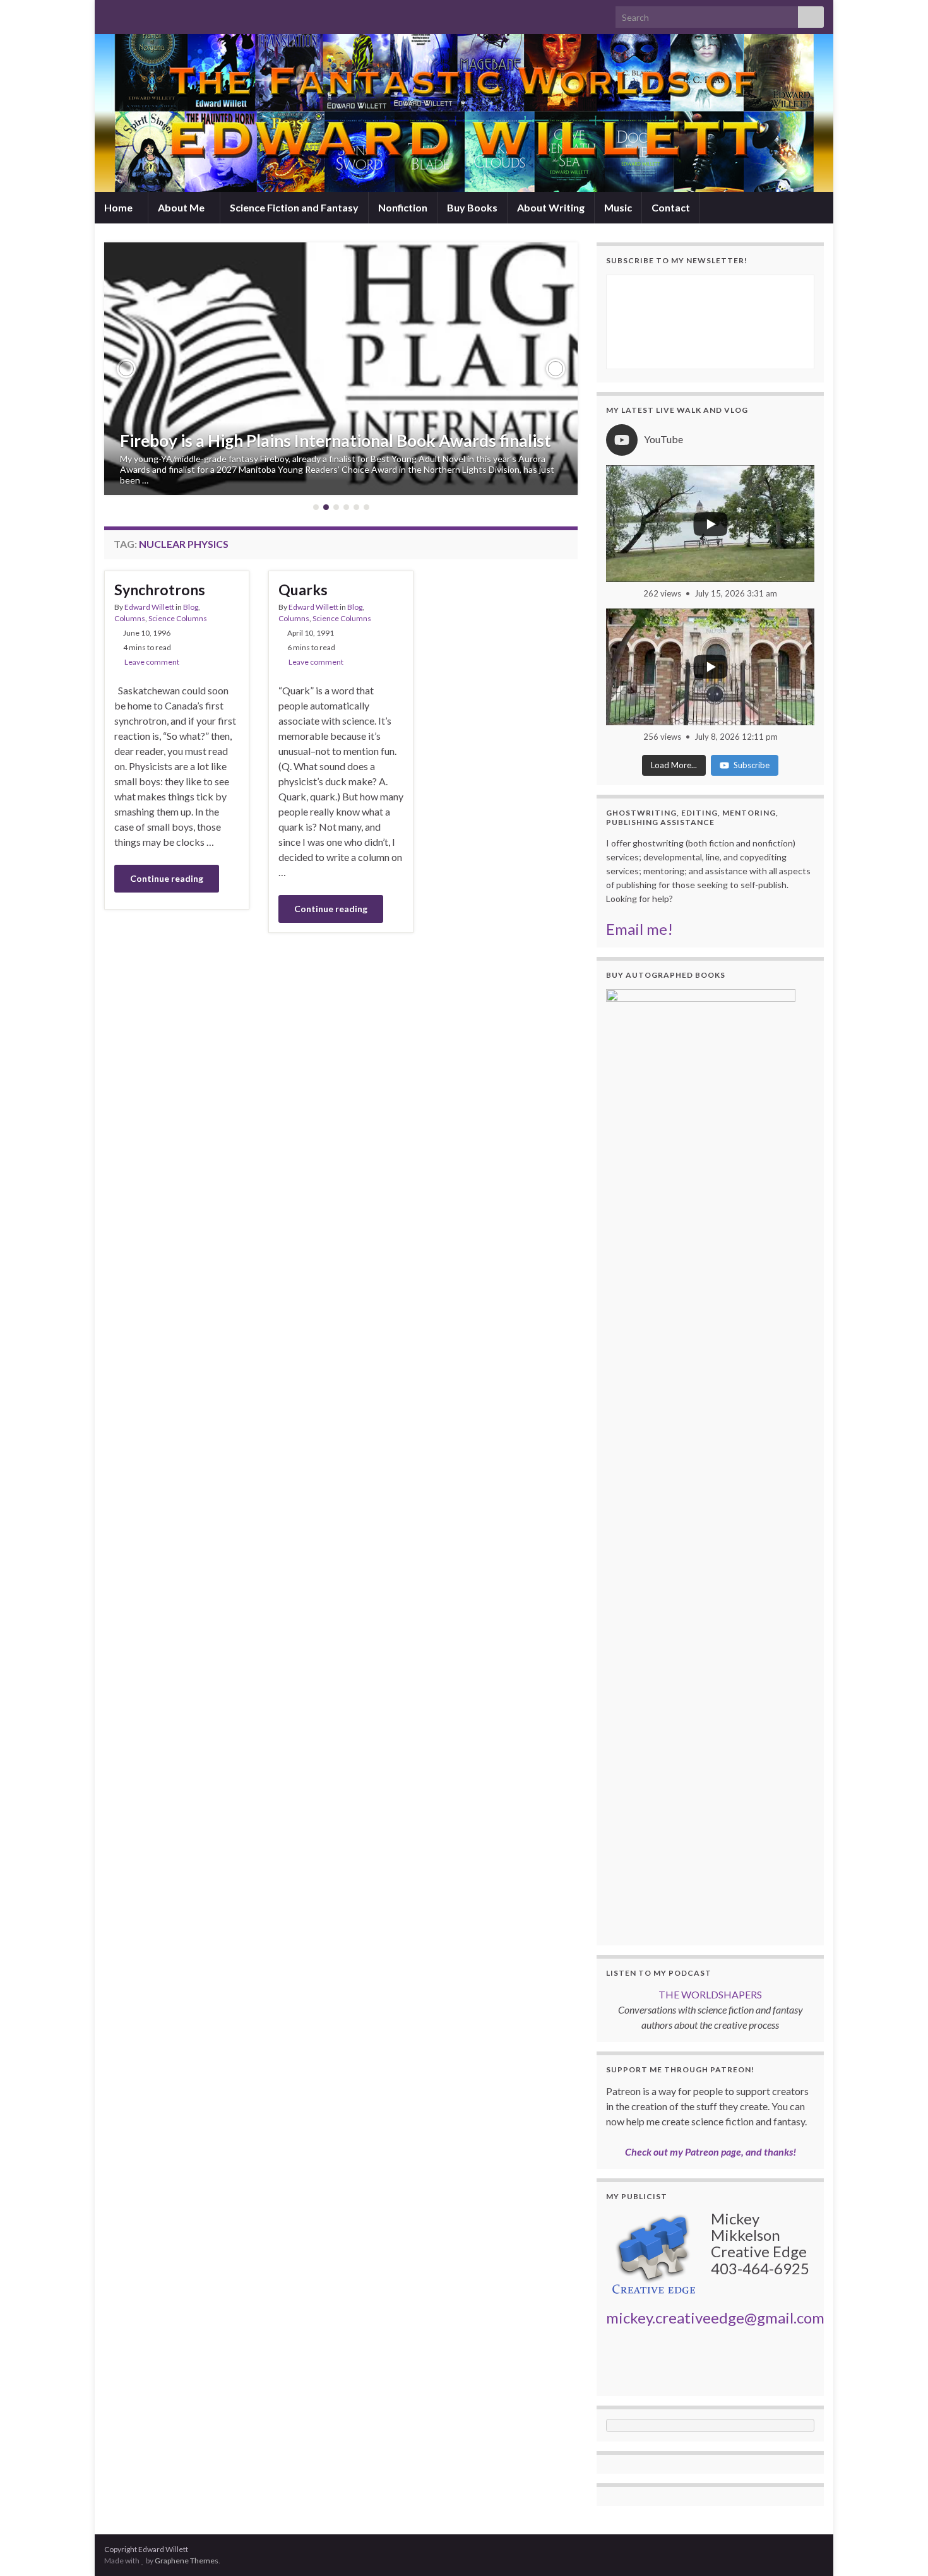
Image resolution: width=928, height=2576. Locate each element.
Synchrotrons (160, 590)
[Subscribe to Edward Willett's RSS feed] (110, 14)
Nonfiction (403, 207)
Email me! (639, 929)
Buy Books (472, 207)
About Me (182, 207)
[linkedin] (171, 14)
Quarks (303, 590)
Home (119, 207)
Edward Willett (149, 607)
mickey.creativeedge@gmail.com (715, 2318)
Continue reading (167, 878)
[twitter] (130, 14)
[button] (126, 369)
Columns (130, 618)
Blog (191, 607)
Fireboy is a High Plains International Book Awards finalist (336, 441)
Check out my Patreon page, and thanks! (711, 2152)
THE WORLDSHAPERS (710, 1994)
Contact (671, 207)
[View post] (341, 369)
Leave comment (152, 662)
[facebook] (151, 14)
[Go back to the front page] (464, 113)
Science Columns (178, 618)
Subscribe (752, 765)
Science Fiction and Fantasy (294, 207)
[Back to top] (900, 2548)
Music (618, 207)
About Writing (551, 207)
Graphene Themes (187, 2561)
